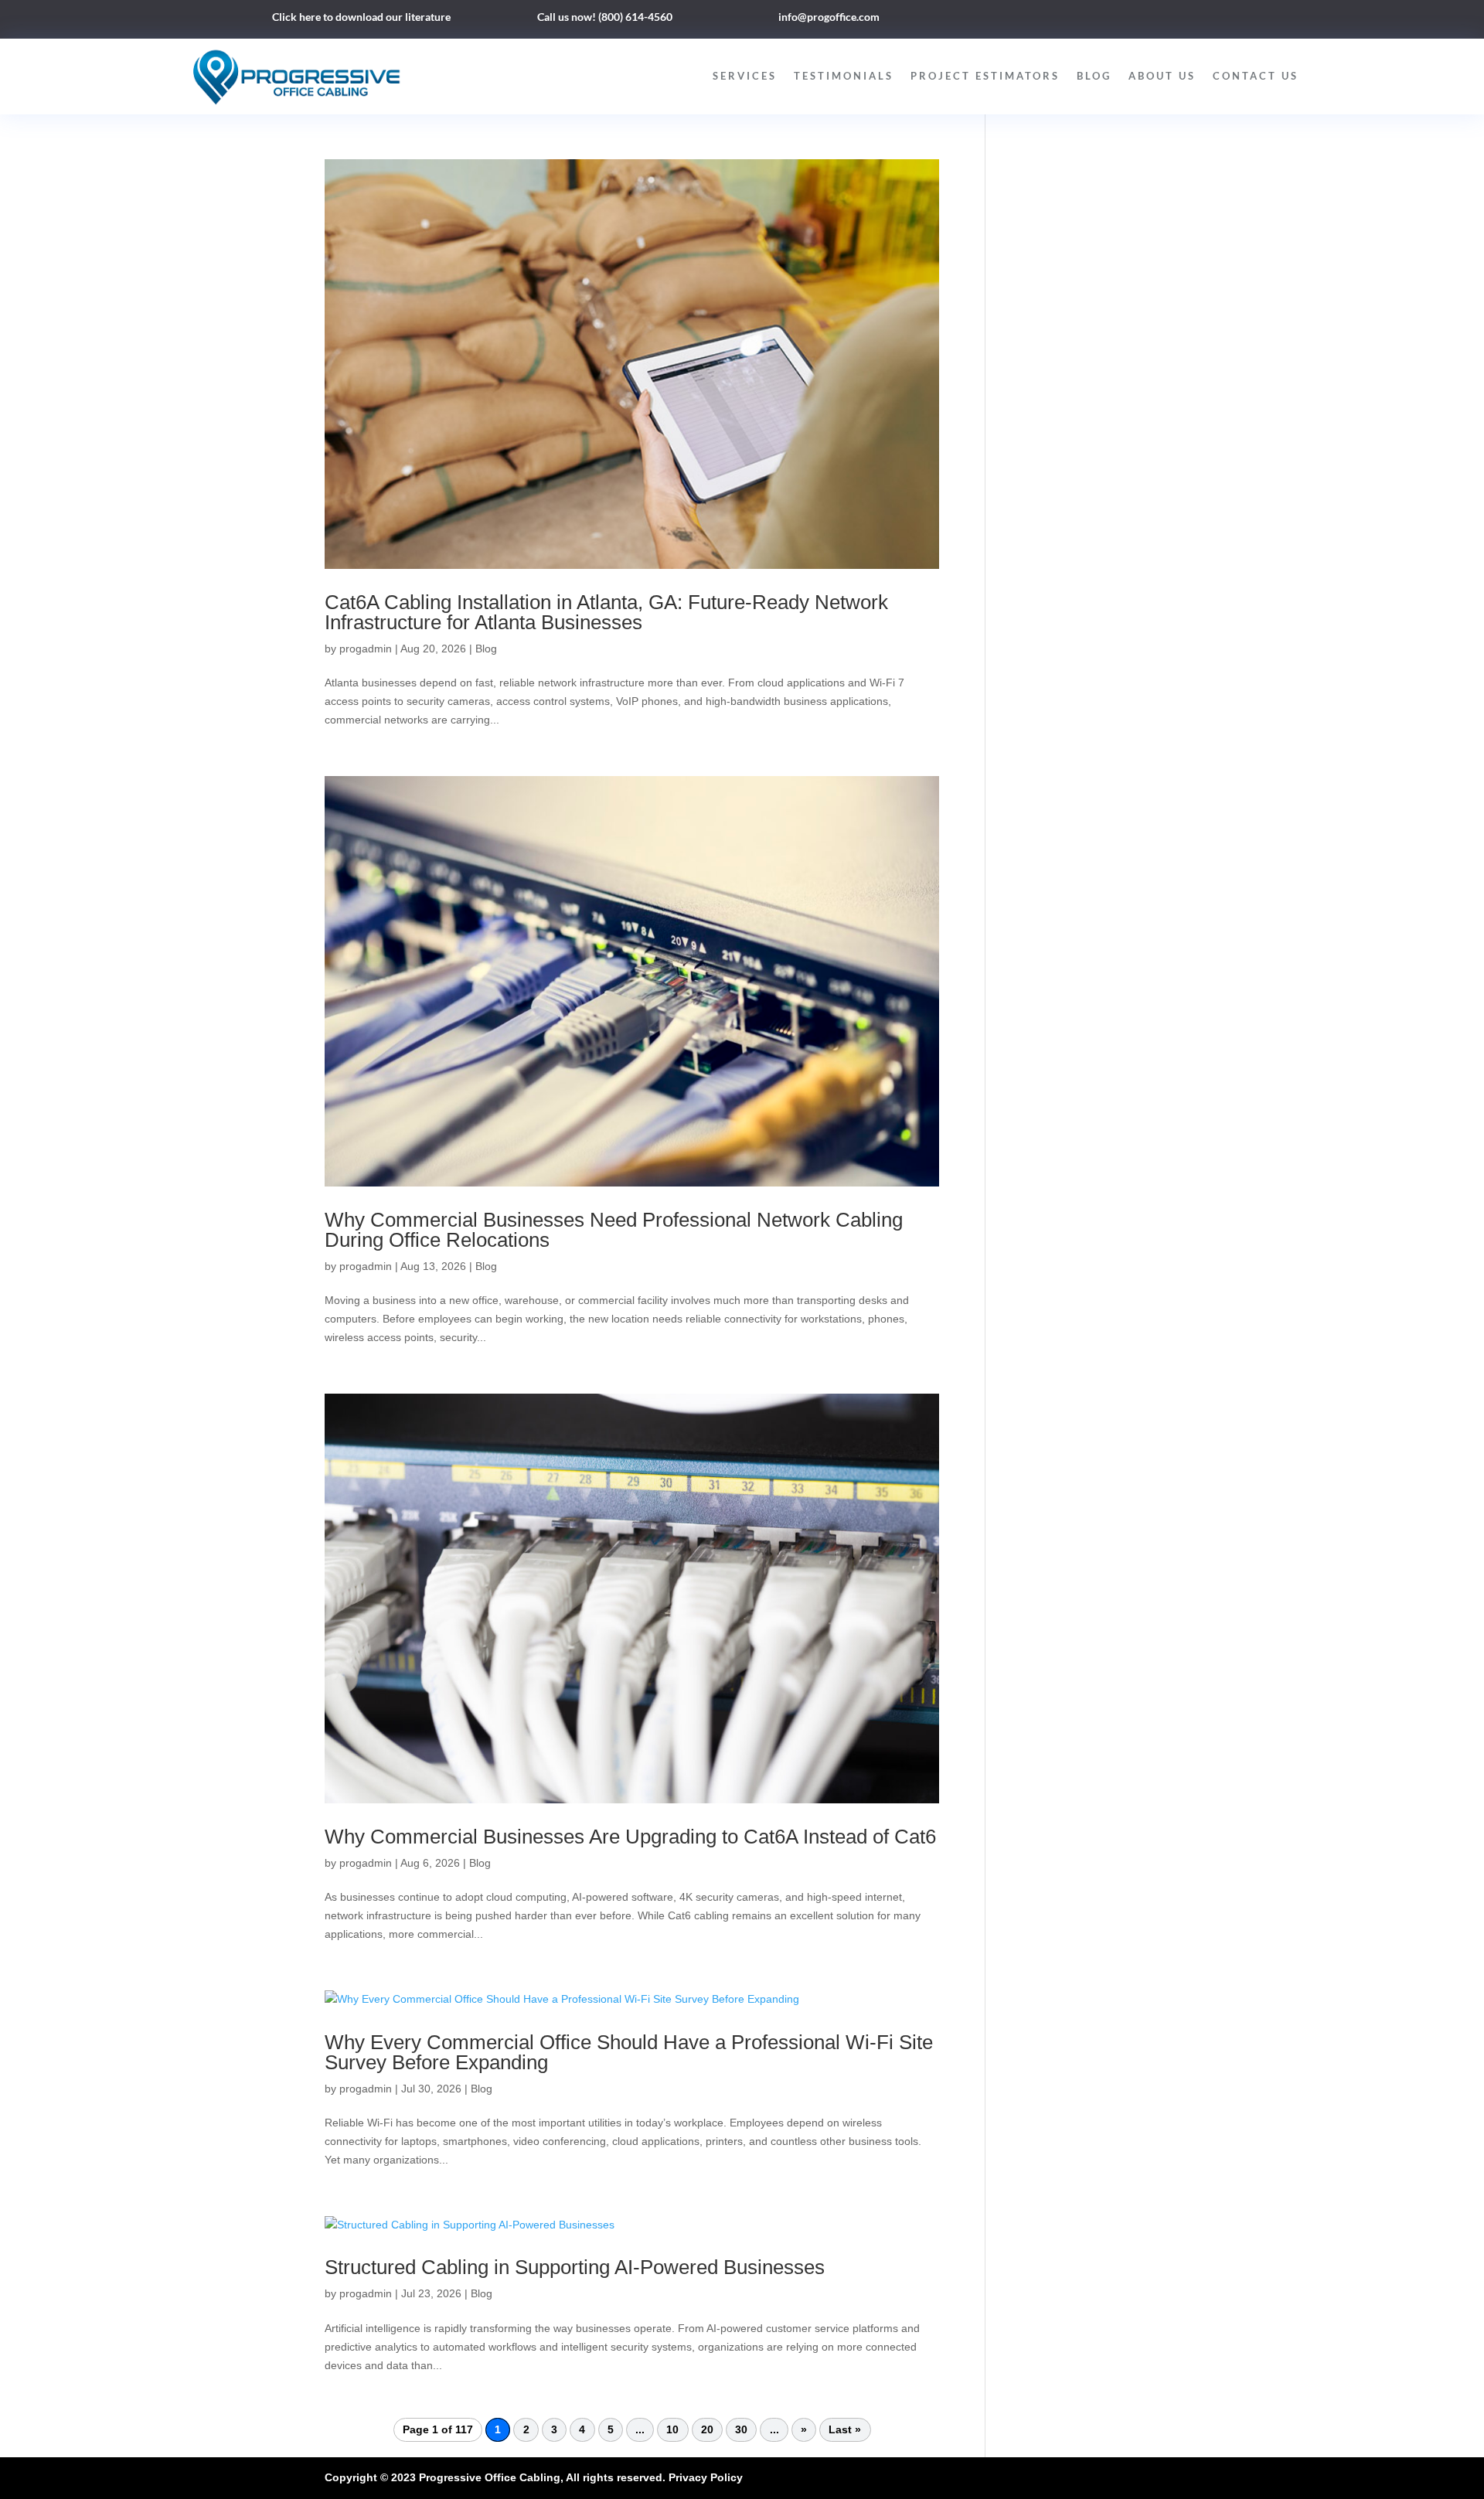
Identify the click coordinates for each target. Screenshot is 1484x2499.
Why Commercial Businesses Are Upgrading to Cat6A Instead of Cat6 (630, 1837)
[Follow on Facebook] (1073, 20)
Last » (845, 2430)
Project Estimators (985, 76)
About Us (1162, 76)
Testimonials (844, 76)
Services (745, 76)
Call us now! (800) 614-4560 (605, 17)
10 (672, 2430)
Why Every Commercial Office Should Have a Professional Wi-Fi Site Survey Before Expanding (629, 2052)
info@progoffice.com (829, 17)
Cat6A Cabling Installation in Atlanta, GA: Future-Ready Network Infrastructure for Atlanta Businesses (606, 612)
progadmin (366, 649)
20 (707, 2430)
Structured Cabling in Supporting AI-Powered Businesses (575, 2267)
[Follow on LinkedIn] (1104, 20)
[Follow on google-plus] (1135, 20)
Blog (1094, 76)
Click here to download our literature (361, 17)
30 (741, 2430)
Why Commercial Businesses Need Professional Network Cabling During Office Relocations (614, 1230)
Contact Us (1256, 76)
